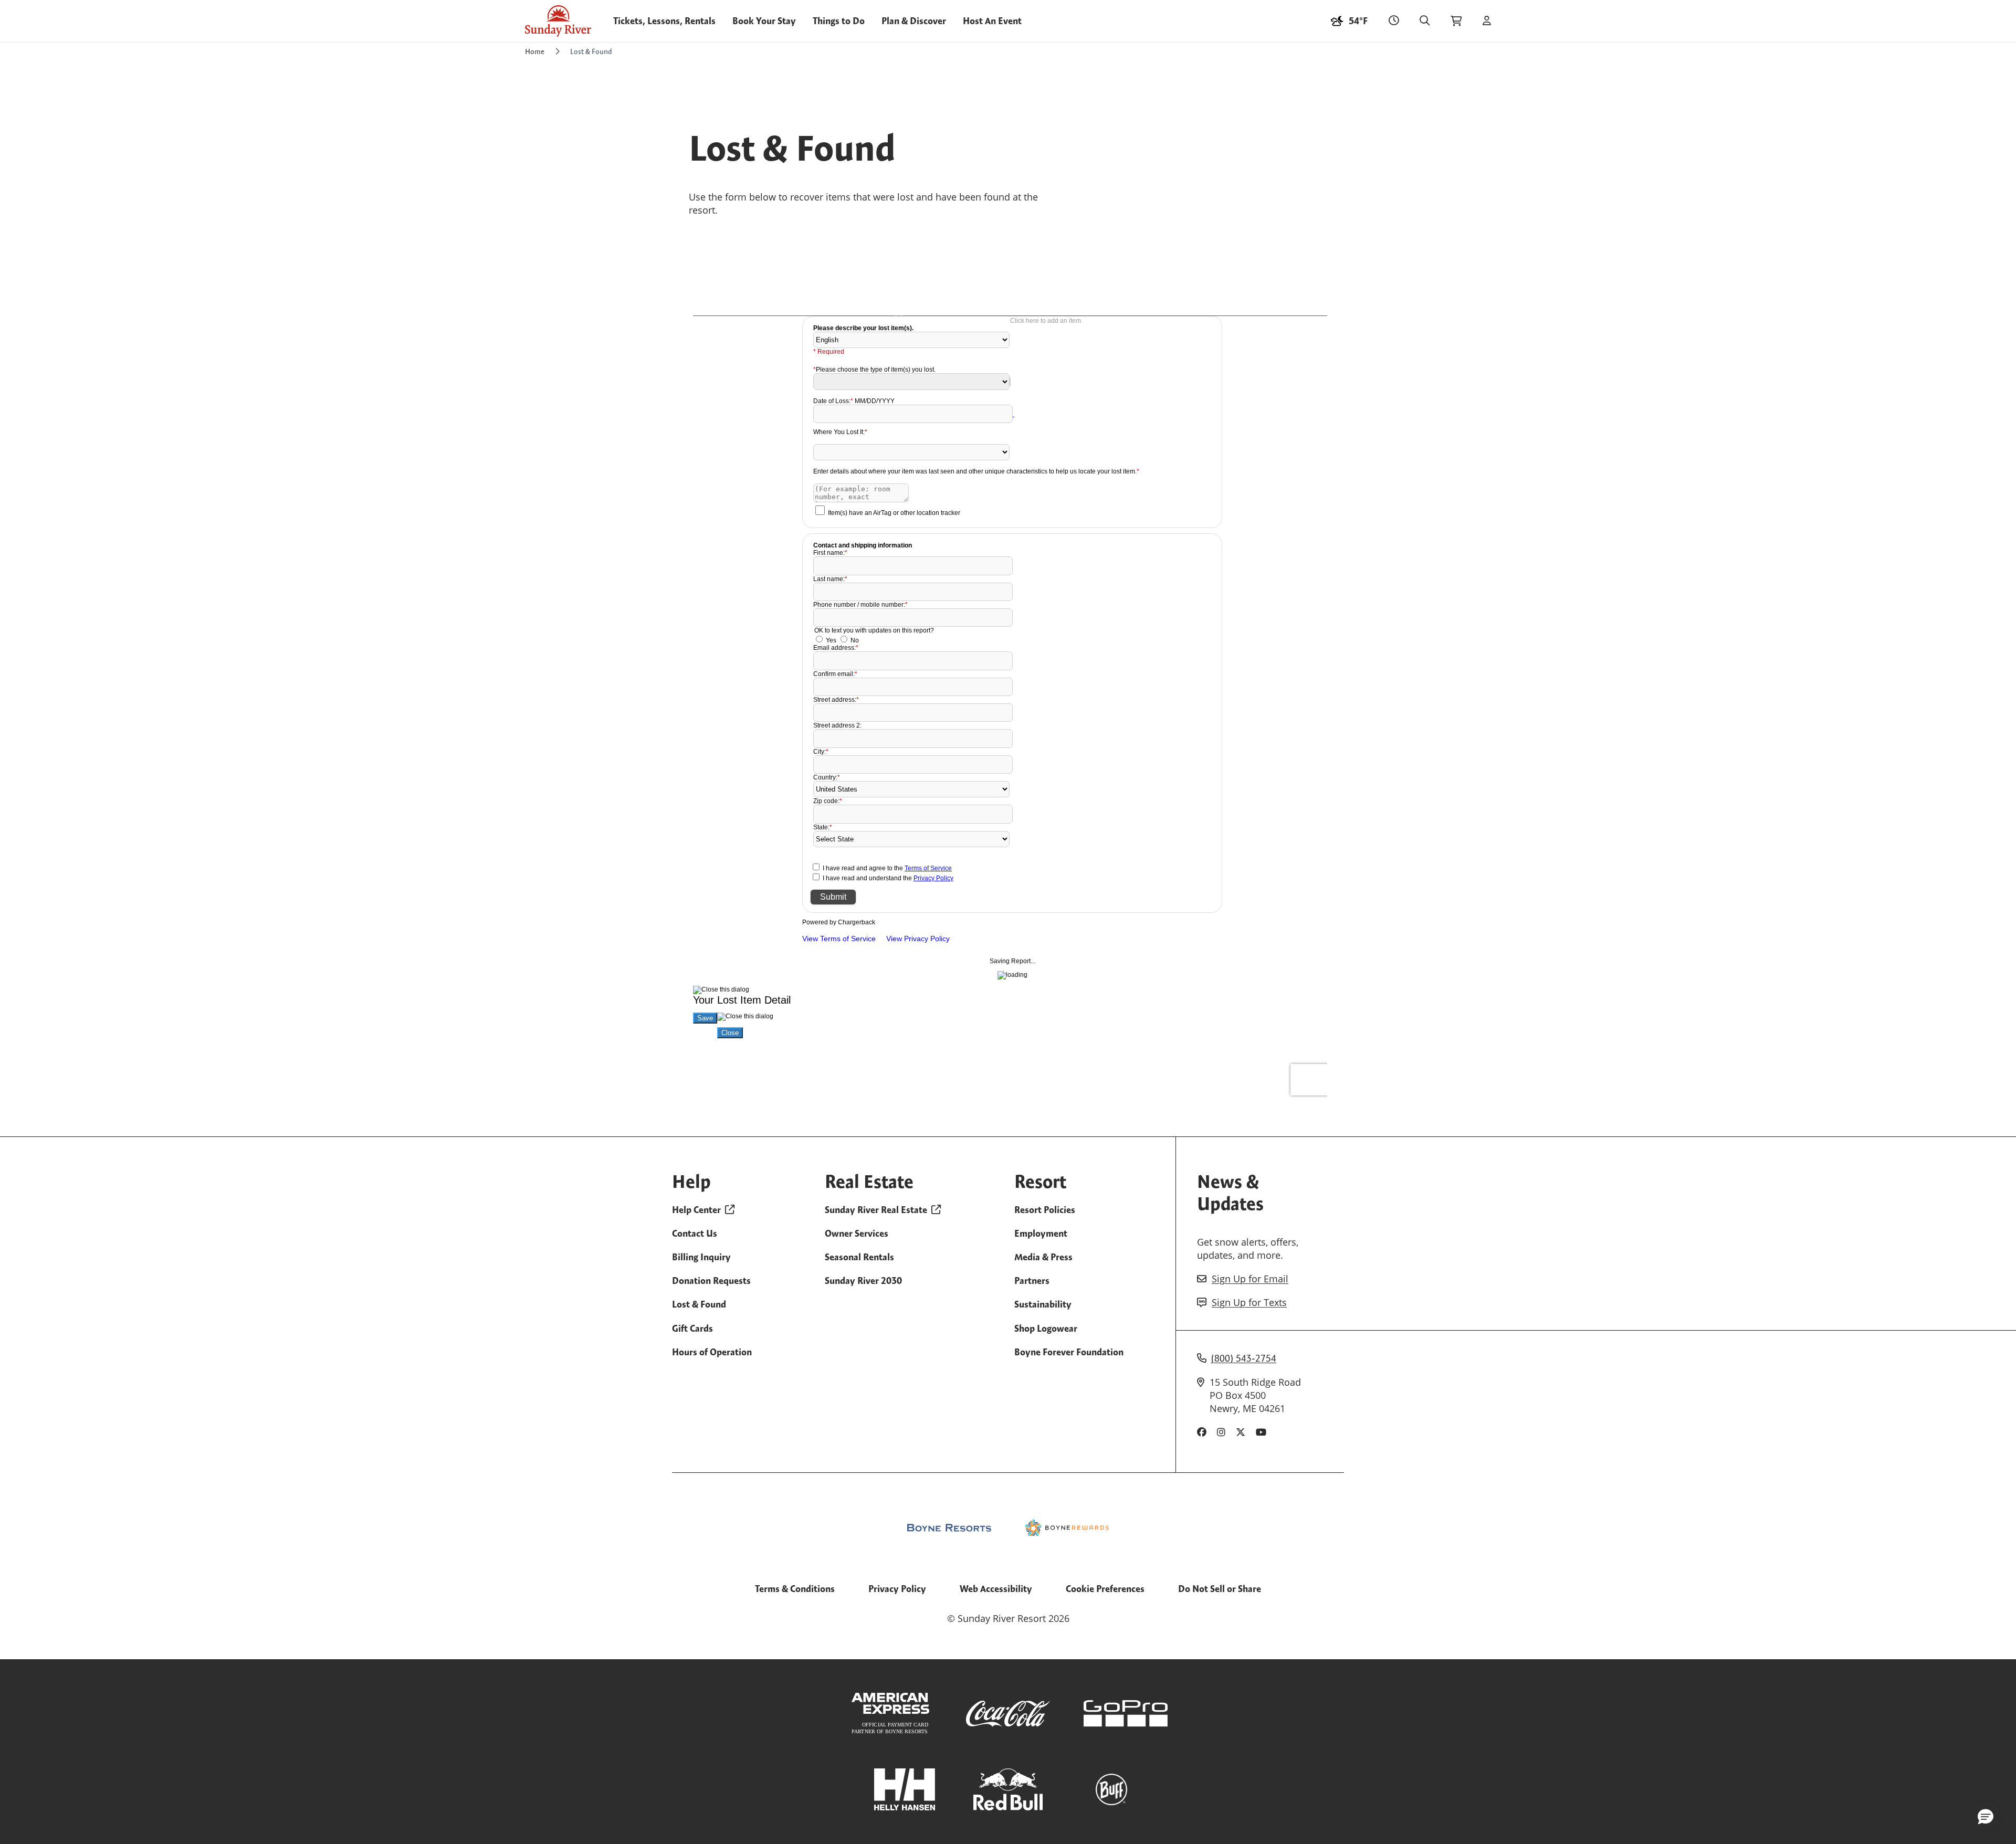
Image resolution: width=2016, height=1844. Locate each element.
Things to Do (839, 21)
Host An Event (992, 21)
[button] (1986, 1816)
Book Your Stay (764, 21)
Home (535, 51)
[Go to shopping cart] (1456, 21)
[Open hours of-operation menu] (1394, 21)
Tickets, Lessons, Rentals (664, 21)
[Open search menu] (1425, 21)
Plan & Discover (914, 21)
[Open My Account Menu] (1487, 21)
